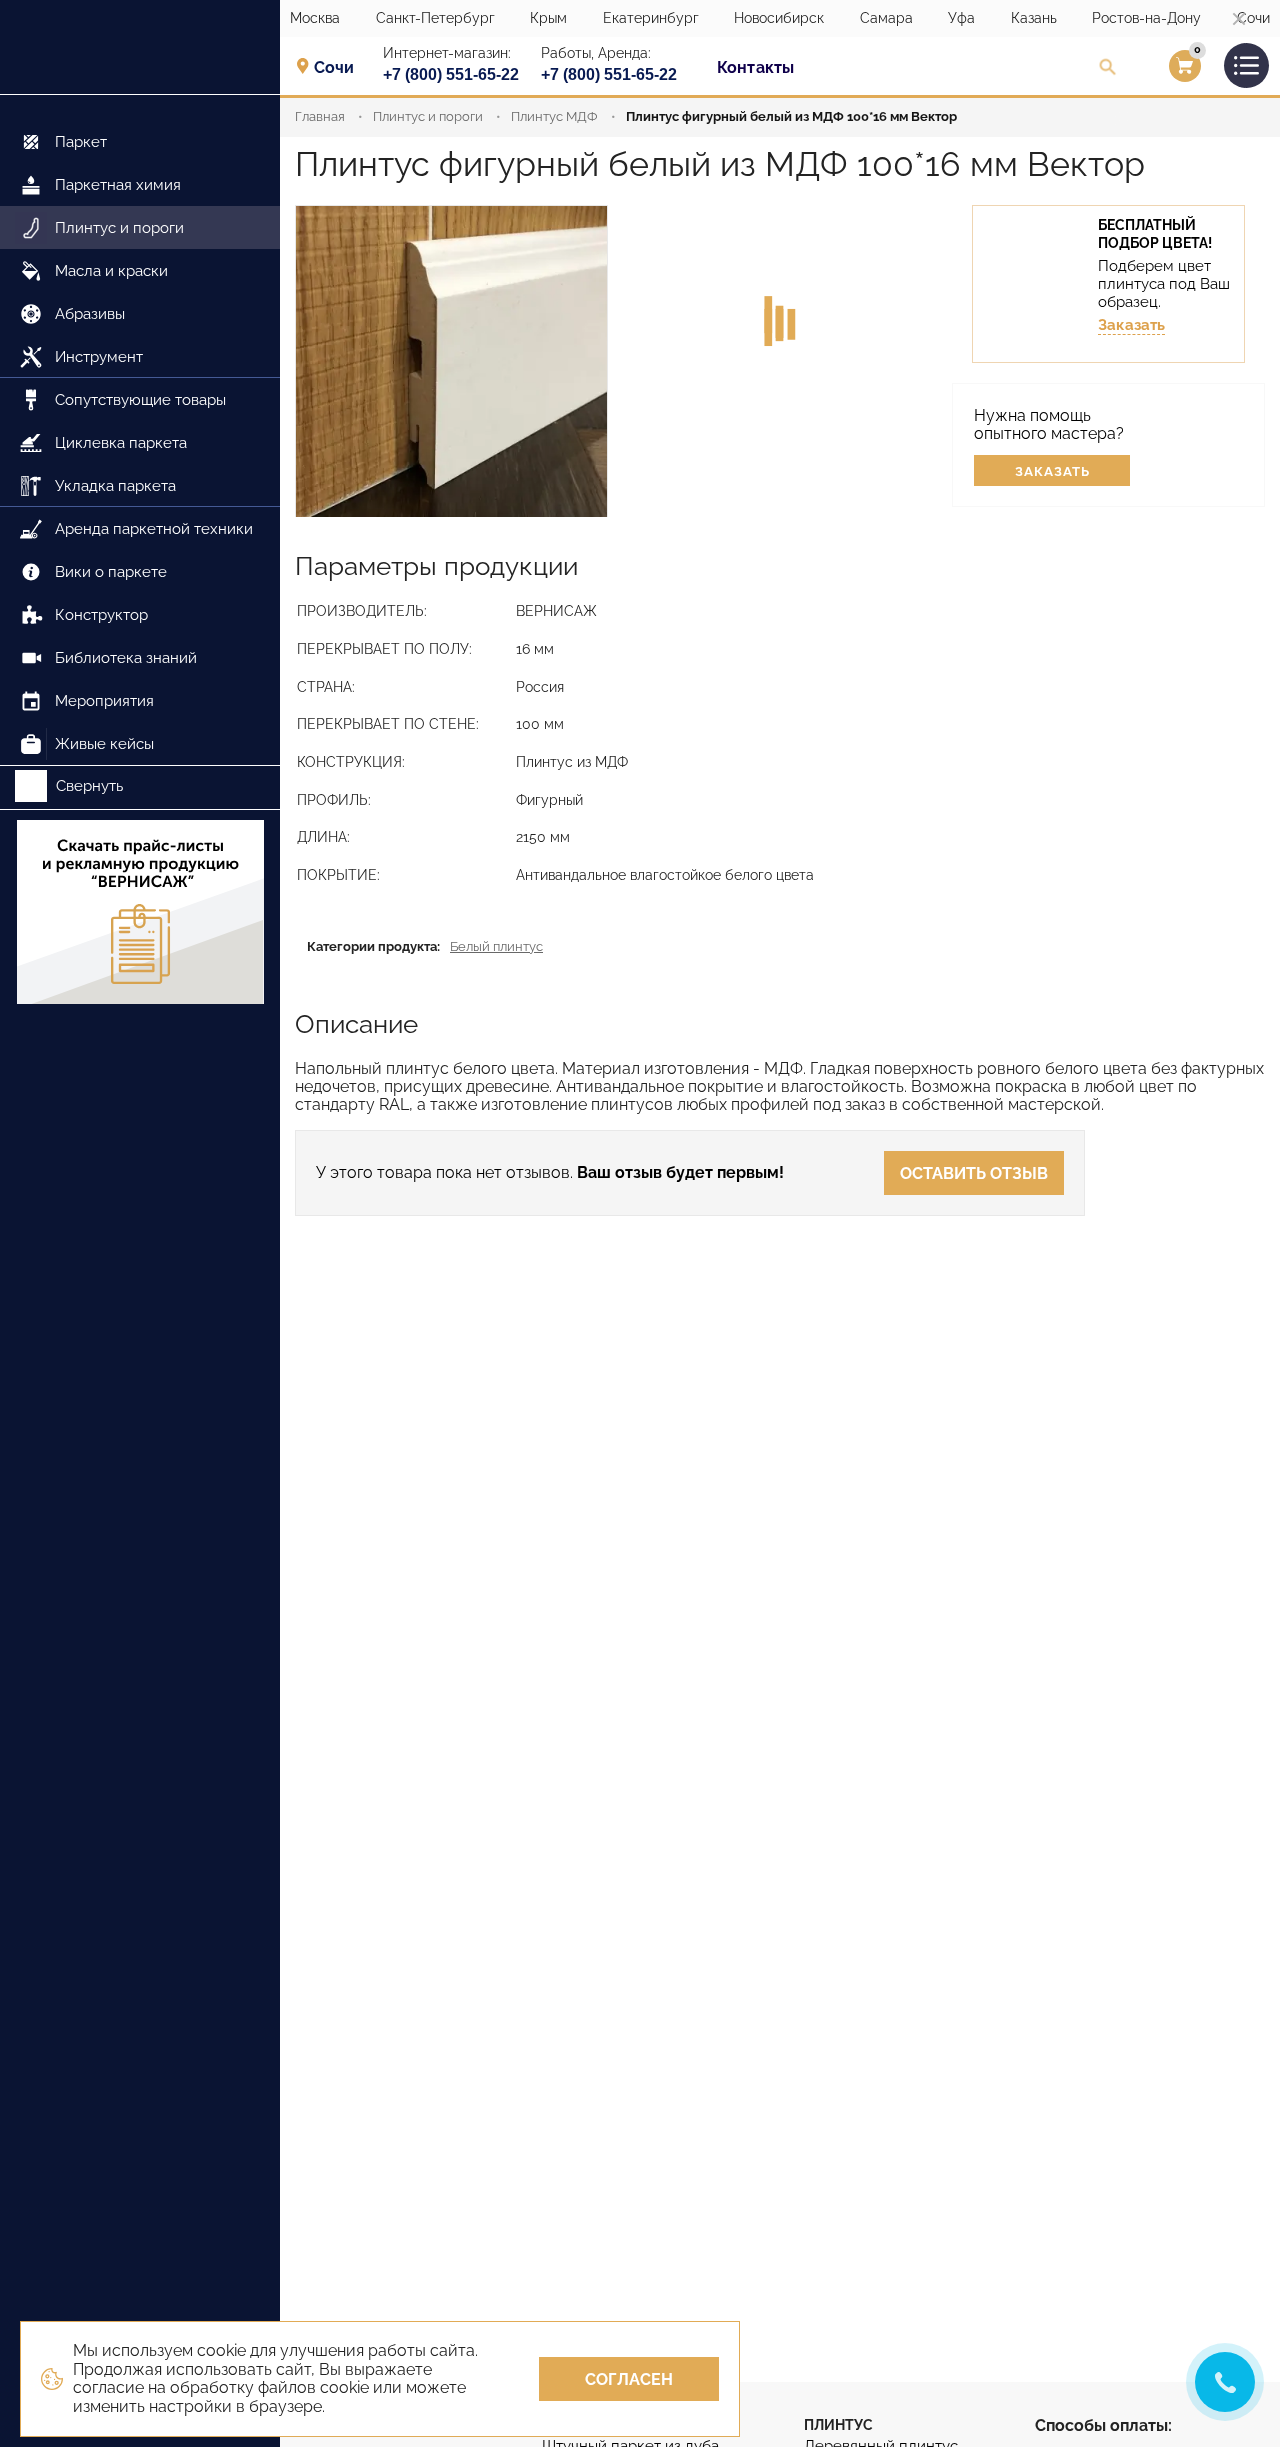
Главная (320, 116)
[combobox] (340, 67)
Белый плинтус (496, 946)
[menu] (140, 430)
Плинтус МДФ (554, 116)
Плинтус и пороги (428, 116)
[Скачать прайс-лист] (140, 914)
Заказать (1131, 325)
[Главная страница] (140, 47)
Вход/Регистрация (1159, 71)
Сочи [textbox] (334, 68)
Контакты (755, 67)
